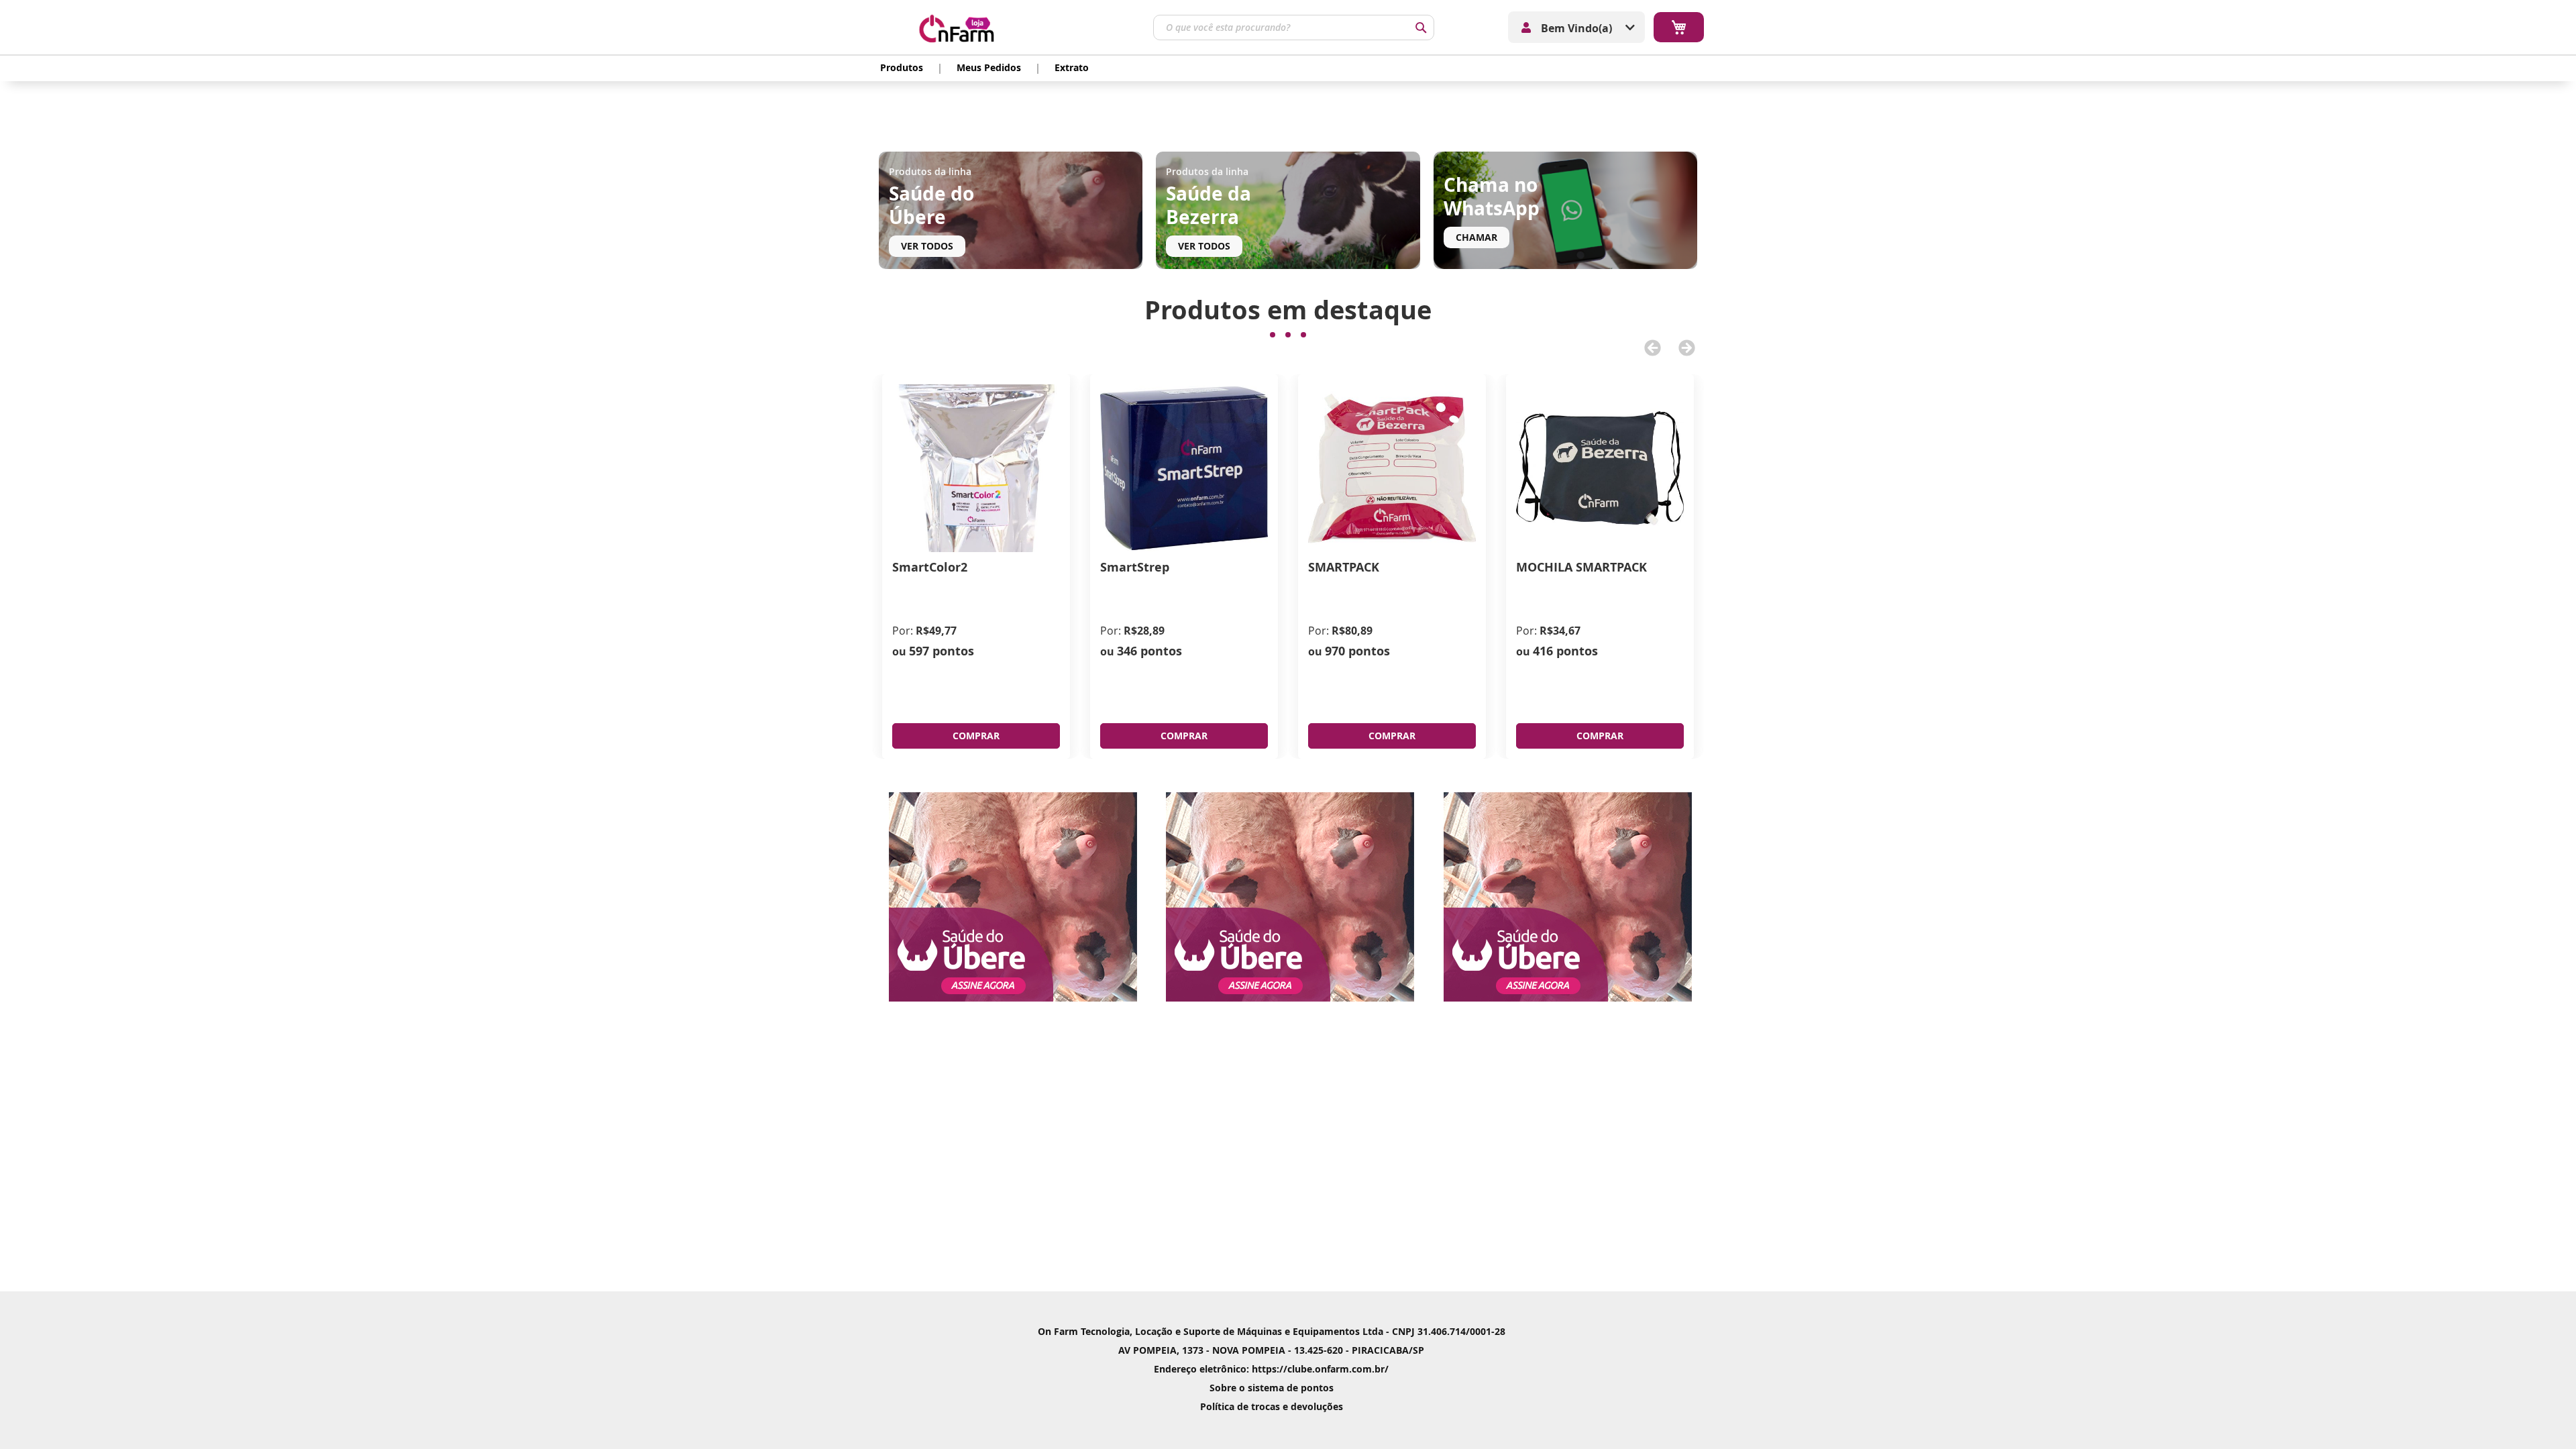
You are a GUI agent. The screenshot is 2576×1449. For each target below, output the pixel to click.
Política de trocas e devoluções (1272, 1406)
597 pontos (942, 651)
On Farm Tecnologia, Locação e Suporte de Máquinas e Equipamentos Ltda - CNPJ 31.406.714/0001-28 (1272, 1331)
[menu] (984, 68)
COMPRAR (976, 736)
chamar (1477, 237)
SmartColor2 (930, 567)
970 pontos (1357, 651)
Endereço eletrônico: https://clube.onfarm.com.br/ (1271, 1369)
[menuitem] (902, 68)
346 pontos (1149, 651)
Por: (903, 631)
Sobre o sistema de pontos (1272, 1388)
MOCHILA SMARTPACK (1581, 567)
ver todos (927, 246)
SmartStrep (1135, 567)
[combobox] (1294, 28)
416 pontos (1565, 651)
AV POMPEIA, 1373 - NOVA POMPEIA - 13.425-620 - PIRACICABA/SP (1271, 1350)
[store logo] (968, 27)
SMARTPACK (1344, 567)
